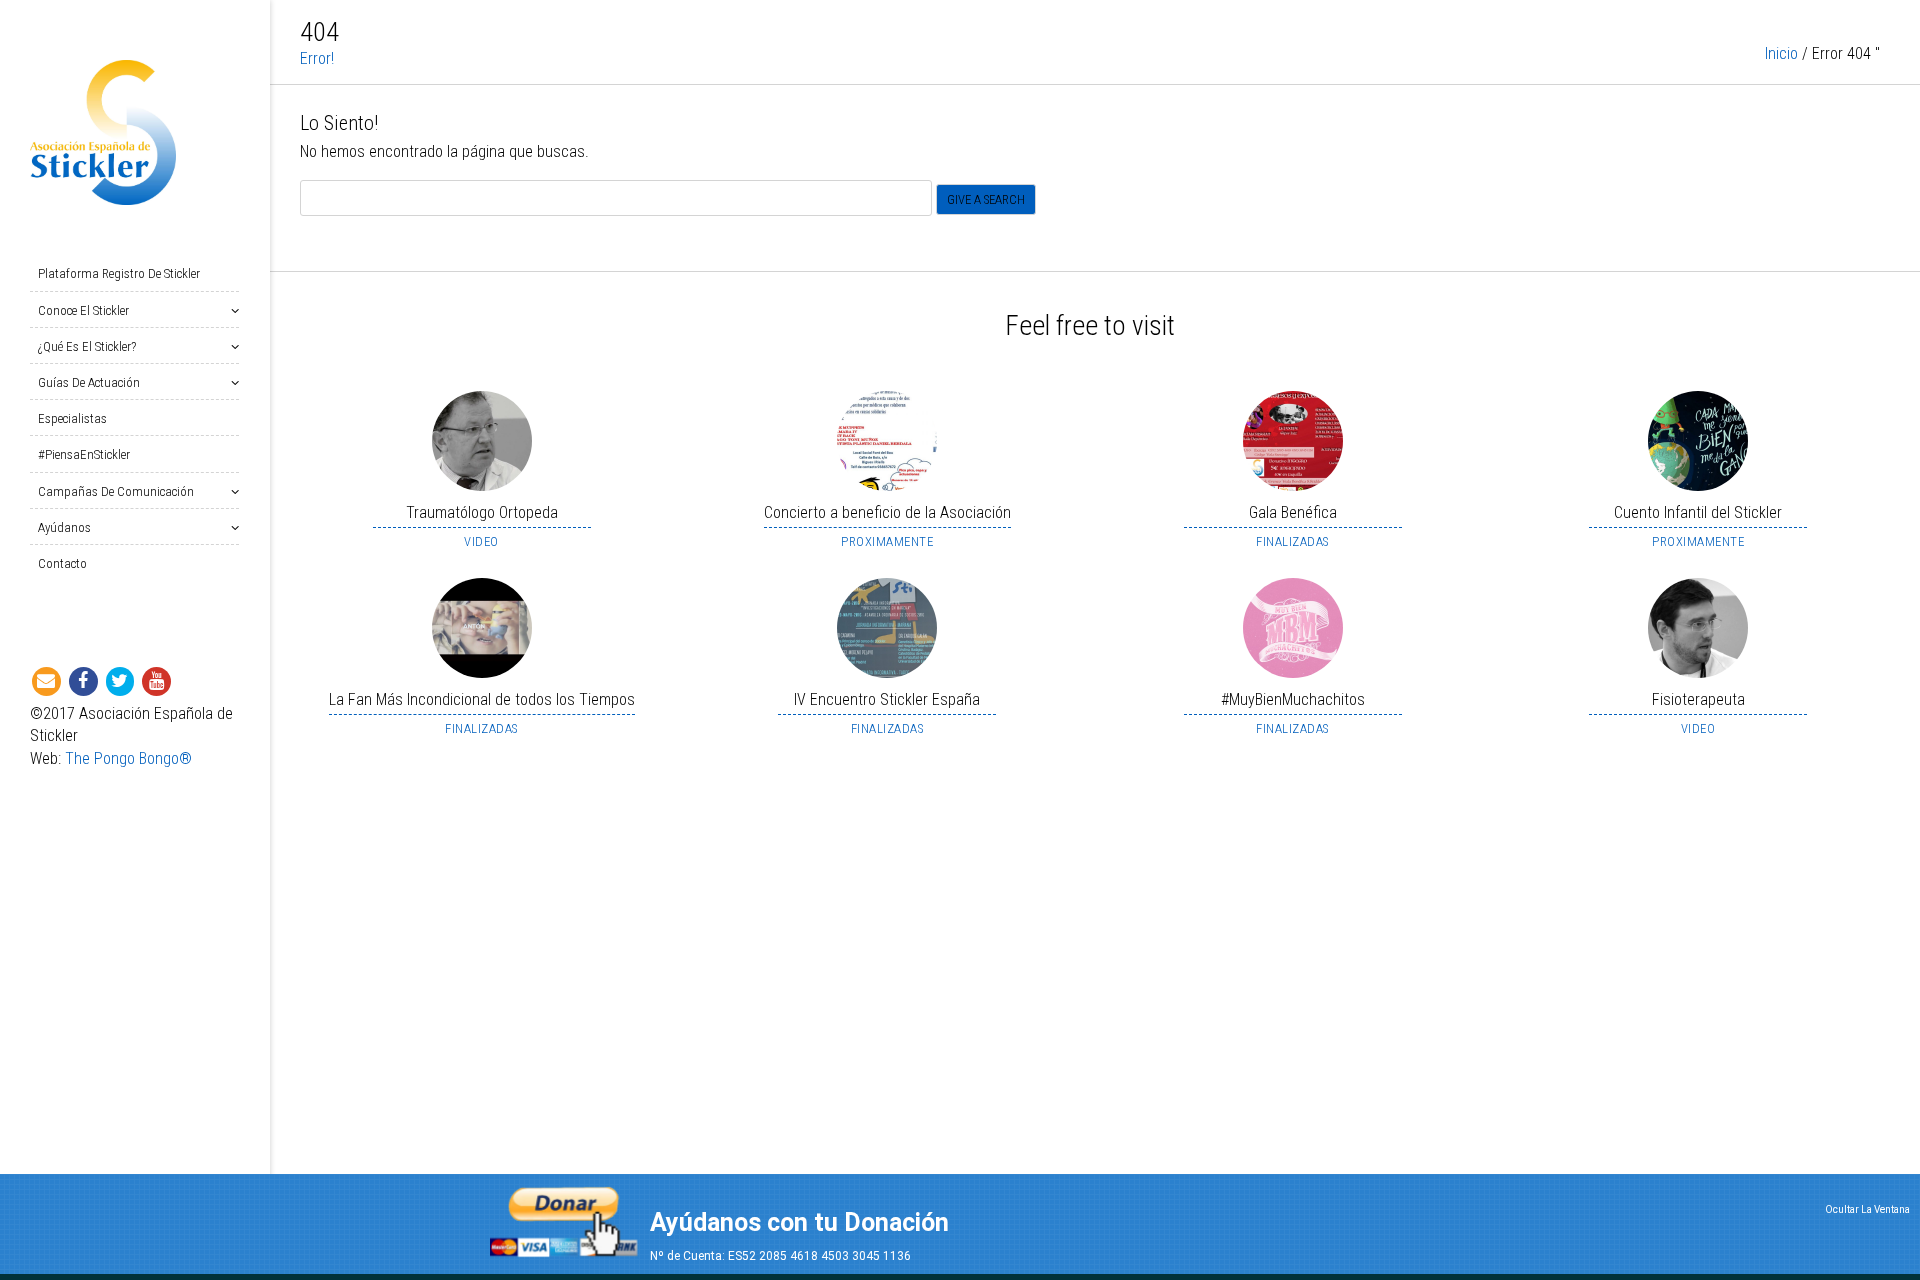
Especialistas (72, 418)
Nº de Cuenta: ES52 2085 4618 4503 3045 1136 (780, 1256)
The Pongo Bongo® (128, 758)
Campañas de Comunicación (116, 491)
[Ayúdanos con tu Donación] (564, 1215)
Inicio (1781, 53)
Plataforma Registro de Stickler (119, 273)
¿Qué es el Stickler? (87, 346)
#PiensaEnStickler (84, 454)
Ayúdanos (64, 527)
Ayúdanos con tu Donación (799, 1222)
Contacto (62, 563)
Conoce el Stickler (83, 310)
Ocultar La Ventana (1867, 1209)
